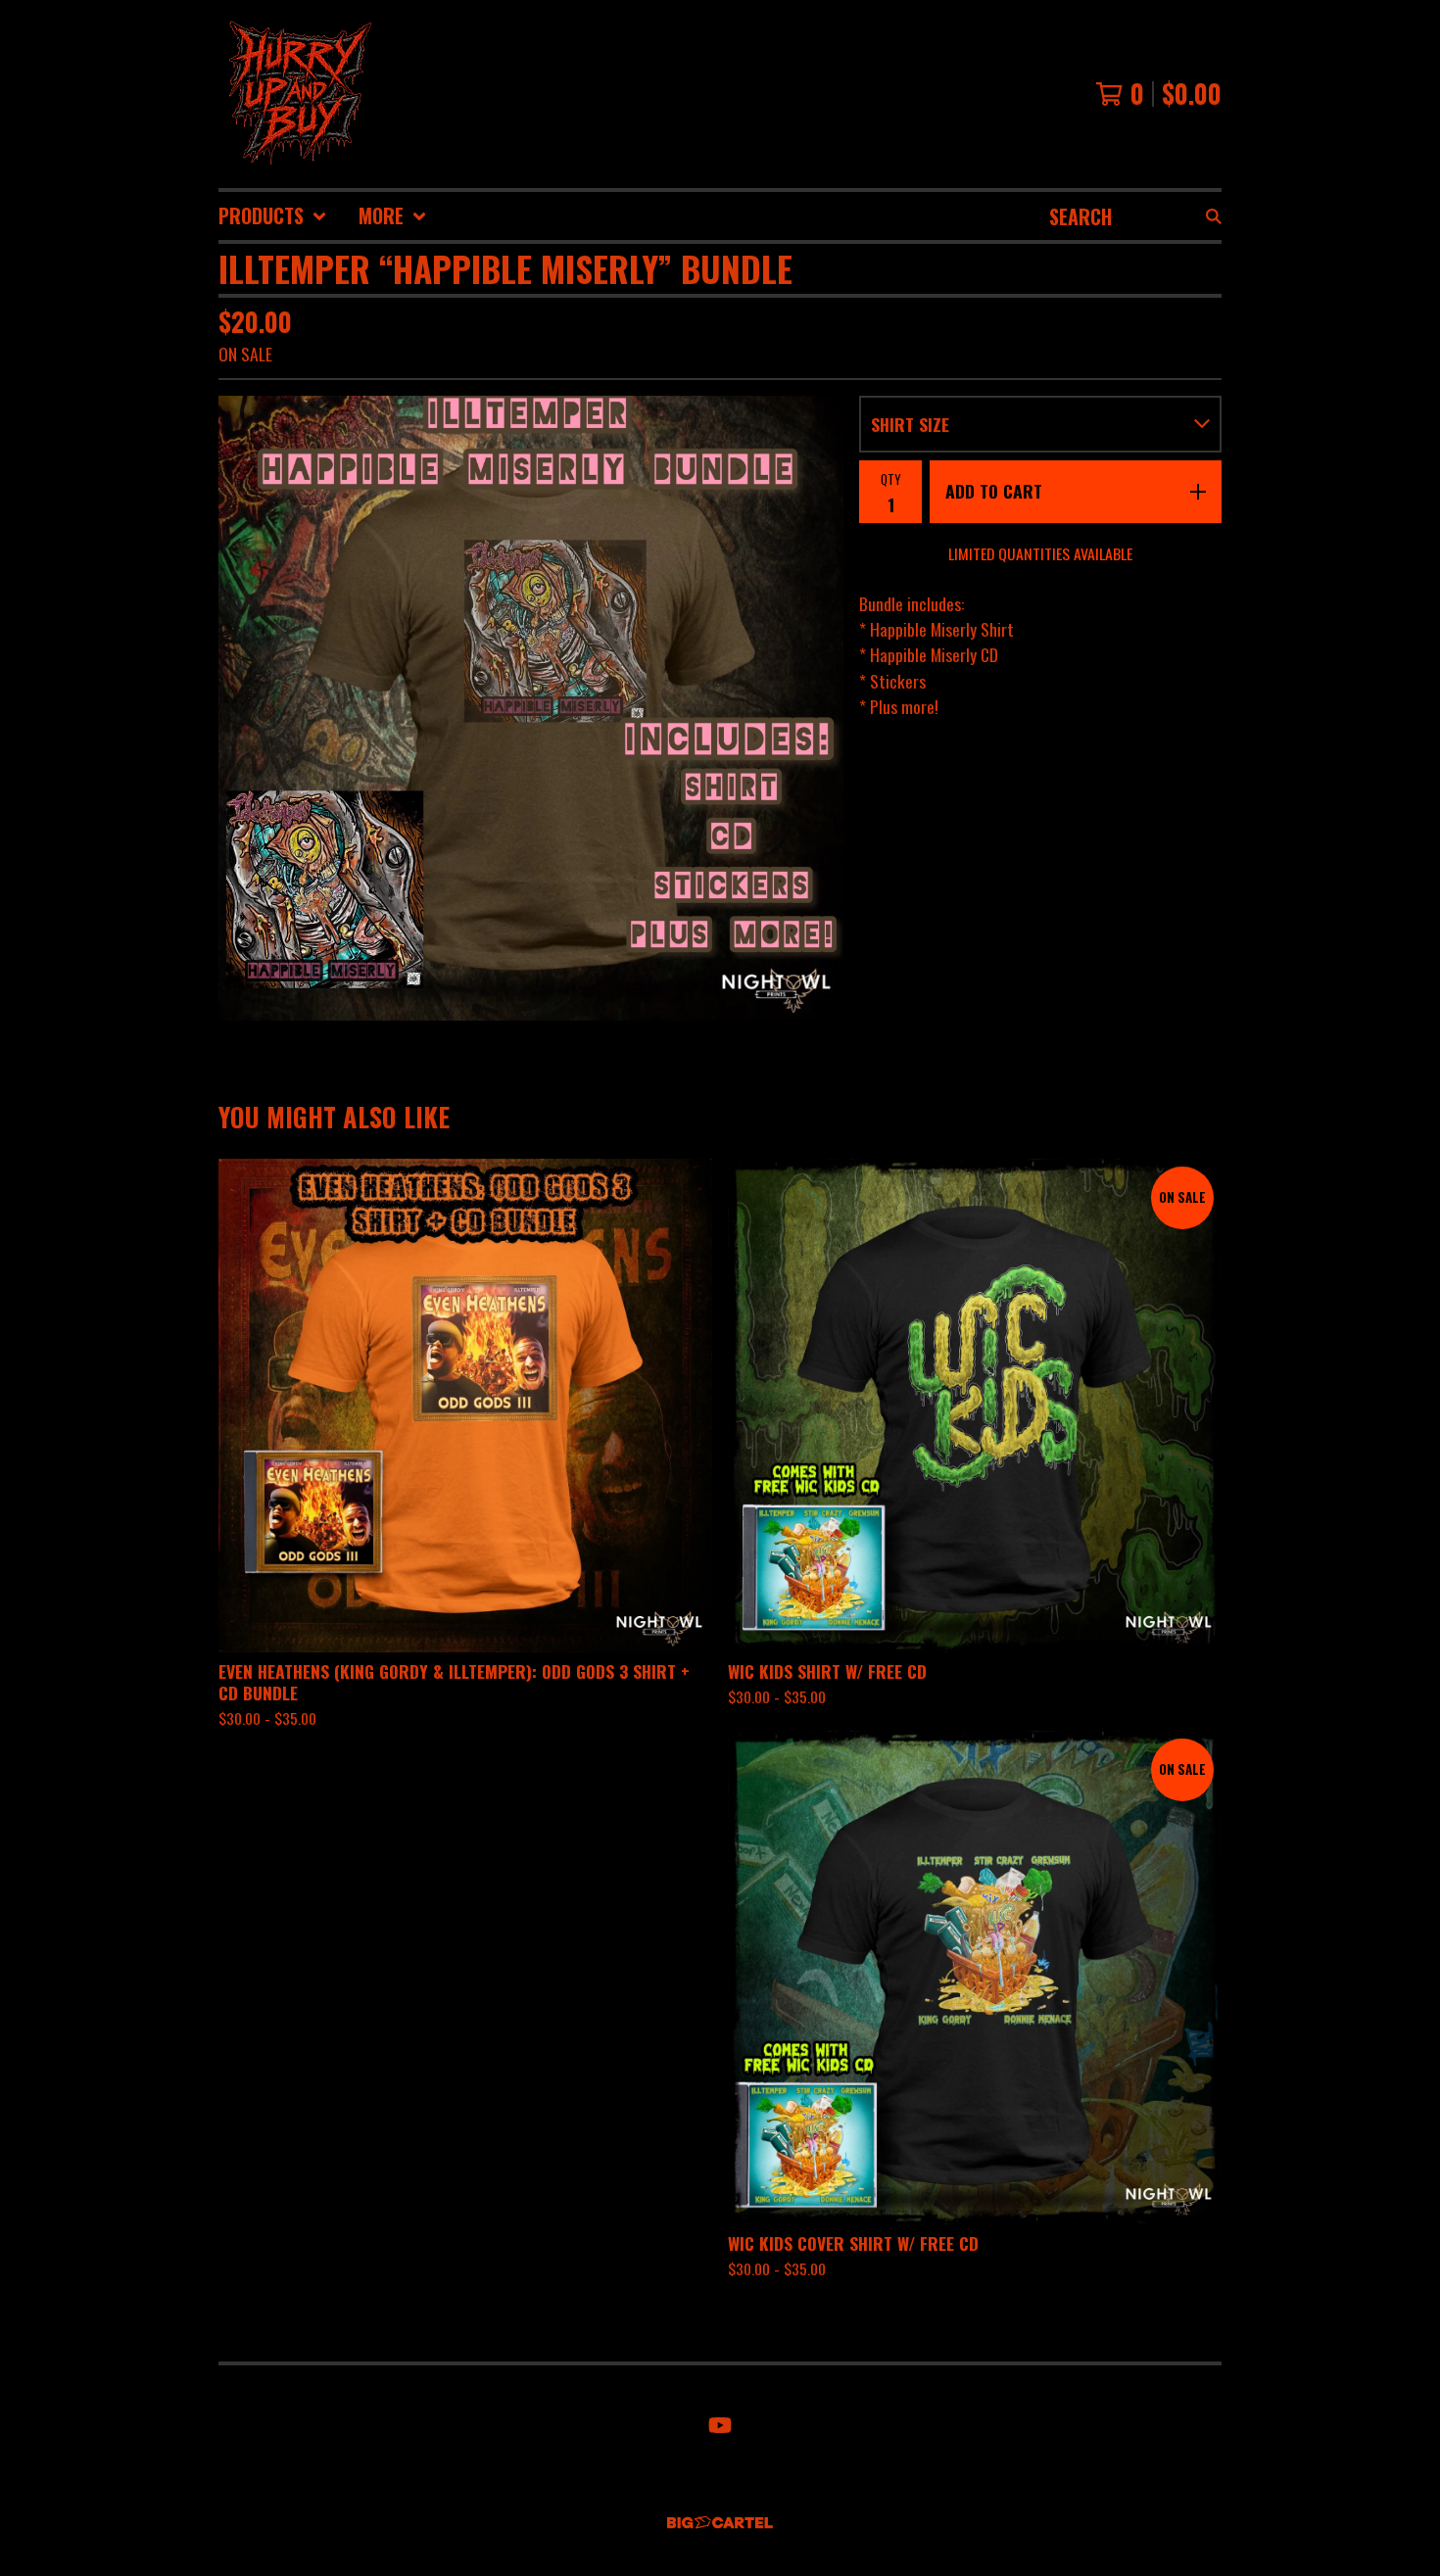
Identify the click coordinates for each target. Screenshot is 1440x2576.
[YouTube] (720, 2425)
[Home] (297, 94)
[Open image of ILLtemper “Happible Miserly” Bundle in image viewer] (531, 708)
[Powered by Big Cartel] (720, 2523)
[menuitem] (273, 216)
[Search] (1214, 216)
